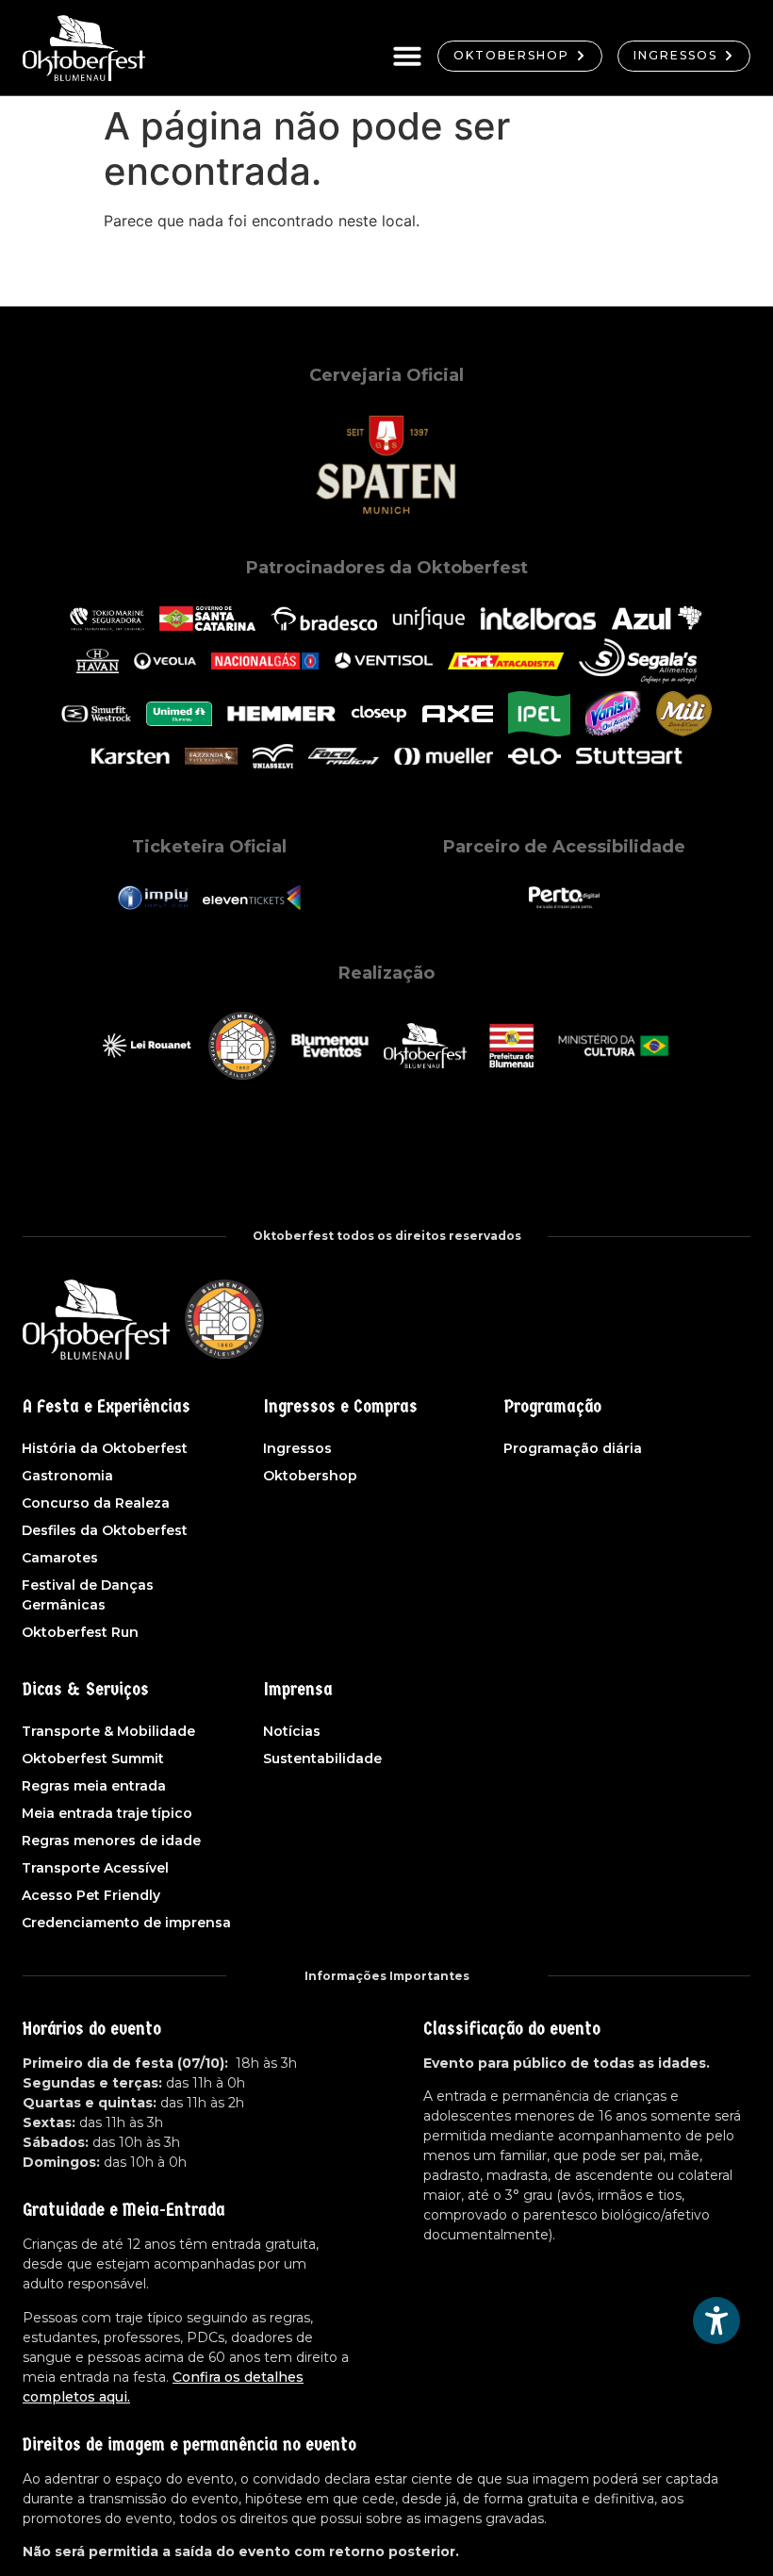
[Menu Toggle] (407, 56)
